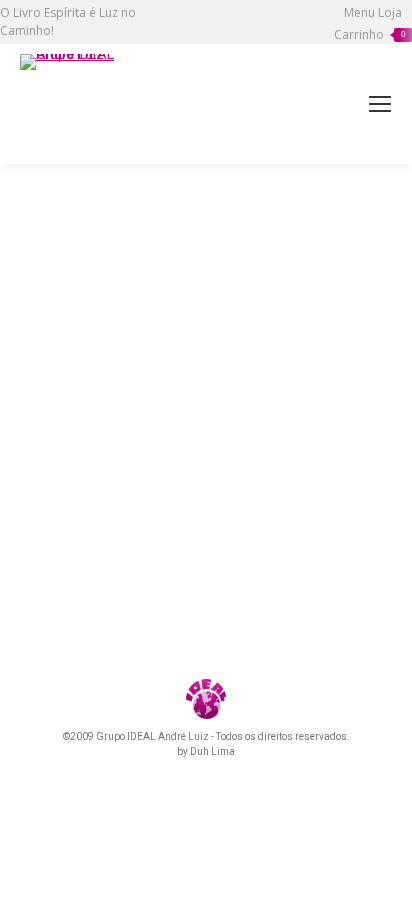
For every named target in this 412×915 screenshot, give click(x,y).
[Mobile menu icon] (380, 104)
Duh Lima (212, 751)
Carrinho (369, 34)
